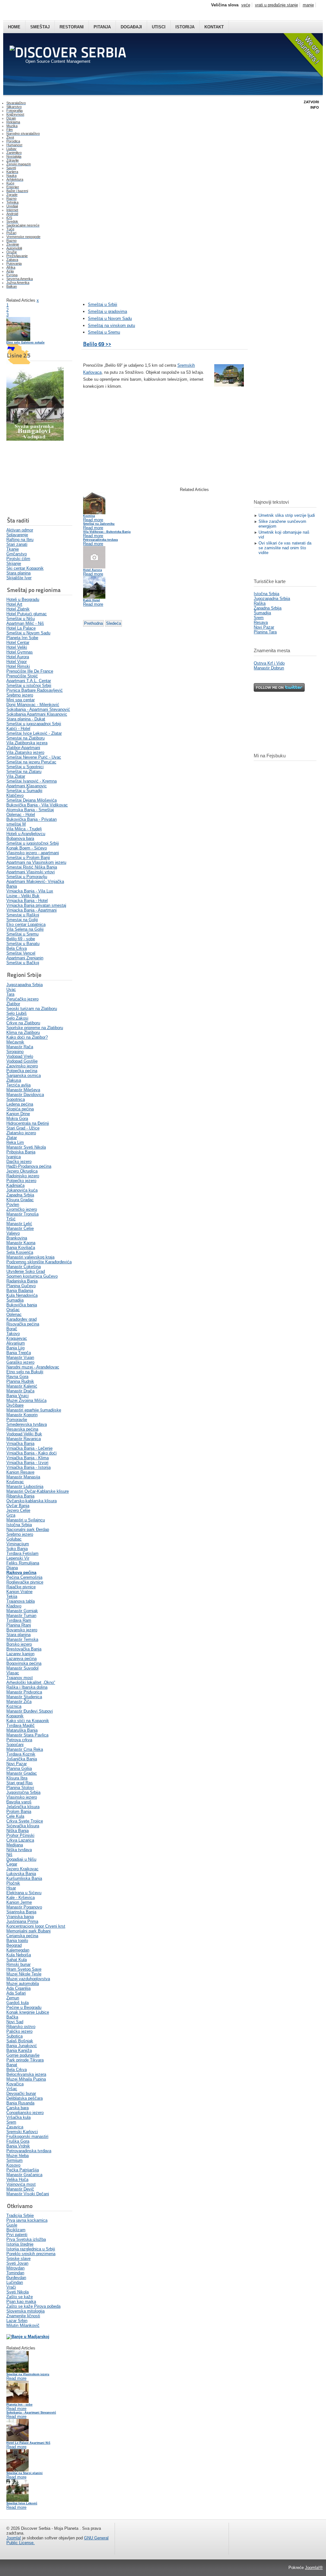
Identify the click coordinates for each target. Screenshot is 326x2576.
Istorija (185, 27)
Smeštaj (40, 27)
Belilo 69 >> (97, 344)
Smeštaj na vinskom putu (111, 325)
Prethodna (93, 623)
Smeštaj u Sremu (104, 332)
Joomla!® (314, 2568)
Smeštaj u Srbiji (103, 304)
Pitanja (102, 27)
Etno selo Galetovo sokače (25, 343)
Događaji (131, 27)
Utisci (159, 27)
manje (308, 5)
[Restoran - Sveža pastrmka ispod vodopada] (35, 439)
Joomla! (14, 2538)
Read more (16, 2378)
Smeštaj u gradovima (107, 311)
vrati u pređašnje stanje (276, 5)
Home (14, 27)
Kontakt (214, 27)
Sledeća (113, 623)
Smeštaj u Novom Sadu (110, 318)
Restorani (72, 27)
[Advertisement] (38, 479)
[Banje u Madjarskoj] (28, 2337)
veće (246, 5)
